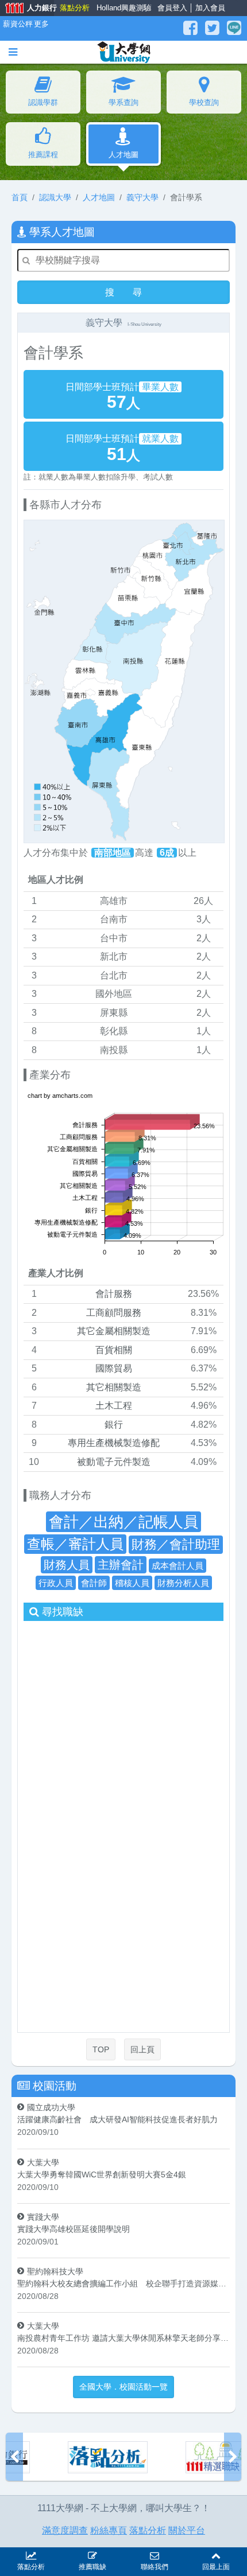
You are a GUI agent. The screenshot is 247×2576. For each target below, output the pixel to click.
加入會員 (210, 8)
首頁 (20, 197)
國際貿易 (114, 1368)
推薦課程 (43, 155)
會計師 (94, 1582)
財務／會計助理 (176, 1544)
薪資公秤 (16, 24)
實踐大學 (43, 2216)
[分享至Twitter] (214, 28)
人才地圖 (123, 155)
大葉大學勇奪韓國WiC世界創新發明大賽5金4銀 (102, 2174)
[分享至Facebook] (192, 28)
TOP (101, 2049)
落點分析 (74, 8)
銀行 (114, 1424)
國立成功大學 (51, 2107)
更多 (40, 24)
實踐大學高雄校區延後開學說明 (74, 2228)
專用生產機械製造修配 (114, 1443)
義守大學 (142, 197)
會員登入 (172, 8)
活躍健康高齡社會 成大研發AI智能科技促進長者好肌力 (117, 2119)
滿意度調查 (65, 2530)
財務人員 (67, 1564)
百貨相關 (114, 1349)
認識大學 (55, 197)
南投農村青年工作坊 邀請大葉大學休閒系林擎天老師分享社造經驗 (123, 2338)
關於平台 (187, 2530)
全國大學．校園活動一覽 (123, 2387)
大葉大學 (43, 2162)
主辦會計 (121, 1564)
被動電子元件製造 (114, 1461)
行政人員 (56, 1582)
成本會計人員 (177, 1565)
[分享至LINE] (234, 28)
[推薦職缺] (93, 2554)
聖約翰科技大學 (55, 2271)
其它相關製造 (114, 1387)
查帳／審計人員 (75, 1543)
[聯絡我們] (155, 2554)
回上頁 (142, 2049)
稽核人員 (132, 1582)
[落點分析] (49, 2457)
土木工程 (114, 1406)
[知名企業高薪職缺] (166, 2457)
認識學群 (43, 102)
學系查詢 (123, 102)
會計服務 (114, 1294)
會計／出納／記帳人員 (123, 1521)
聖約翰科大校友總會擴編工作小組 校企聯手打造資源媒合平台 (123, 2283)
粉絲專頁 (109, 2530)
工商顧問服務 (114, 1312)
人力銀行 (27, 9)
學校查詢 (204, 102)
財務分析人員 (183, 1582)
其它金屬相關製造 (114, 1331)
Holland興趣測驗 (121, 8)
